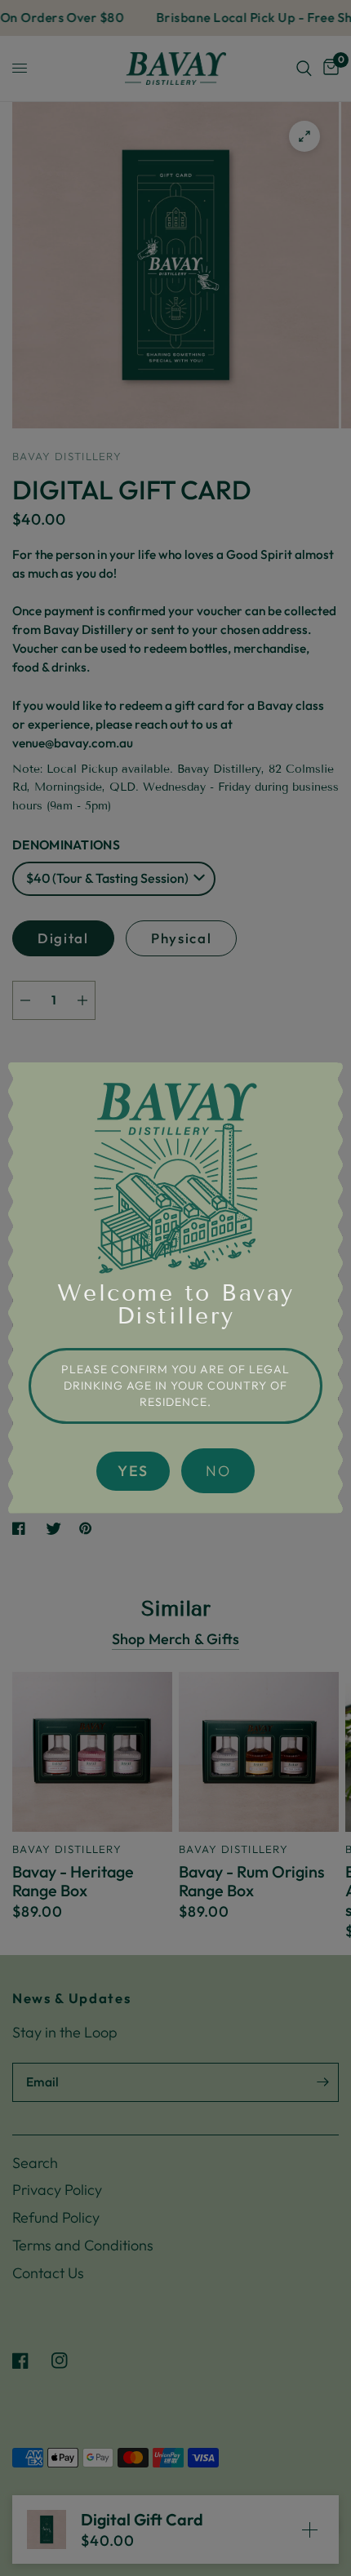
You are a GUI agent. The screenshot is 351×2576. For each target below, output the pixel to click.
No (218, 1471)
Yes (133, 1471)
